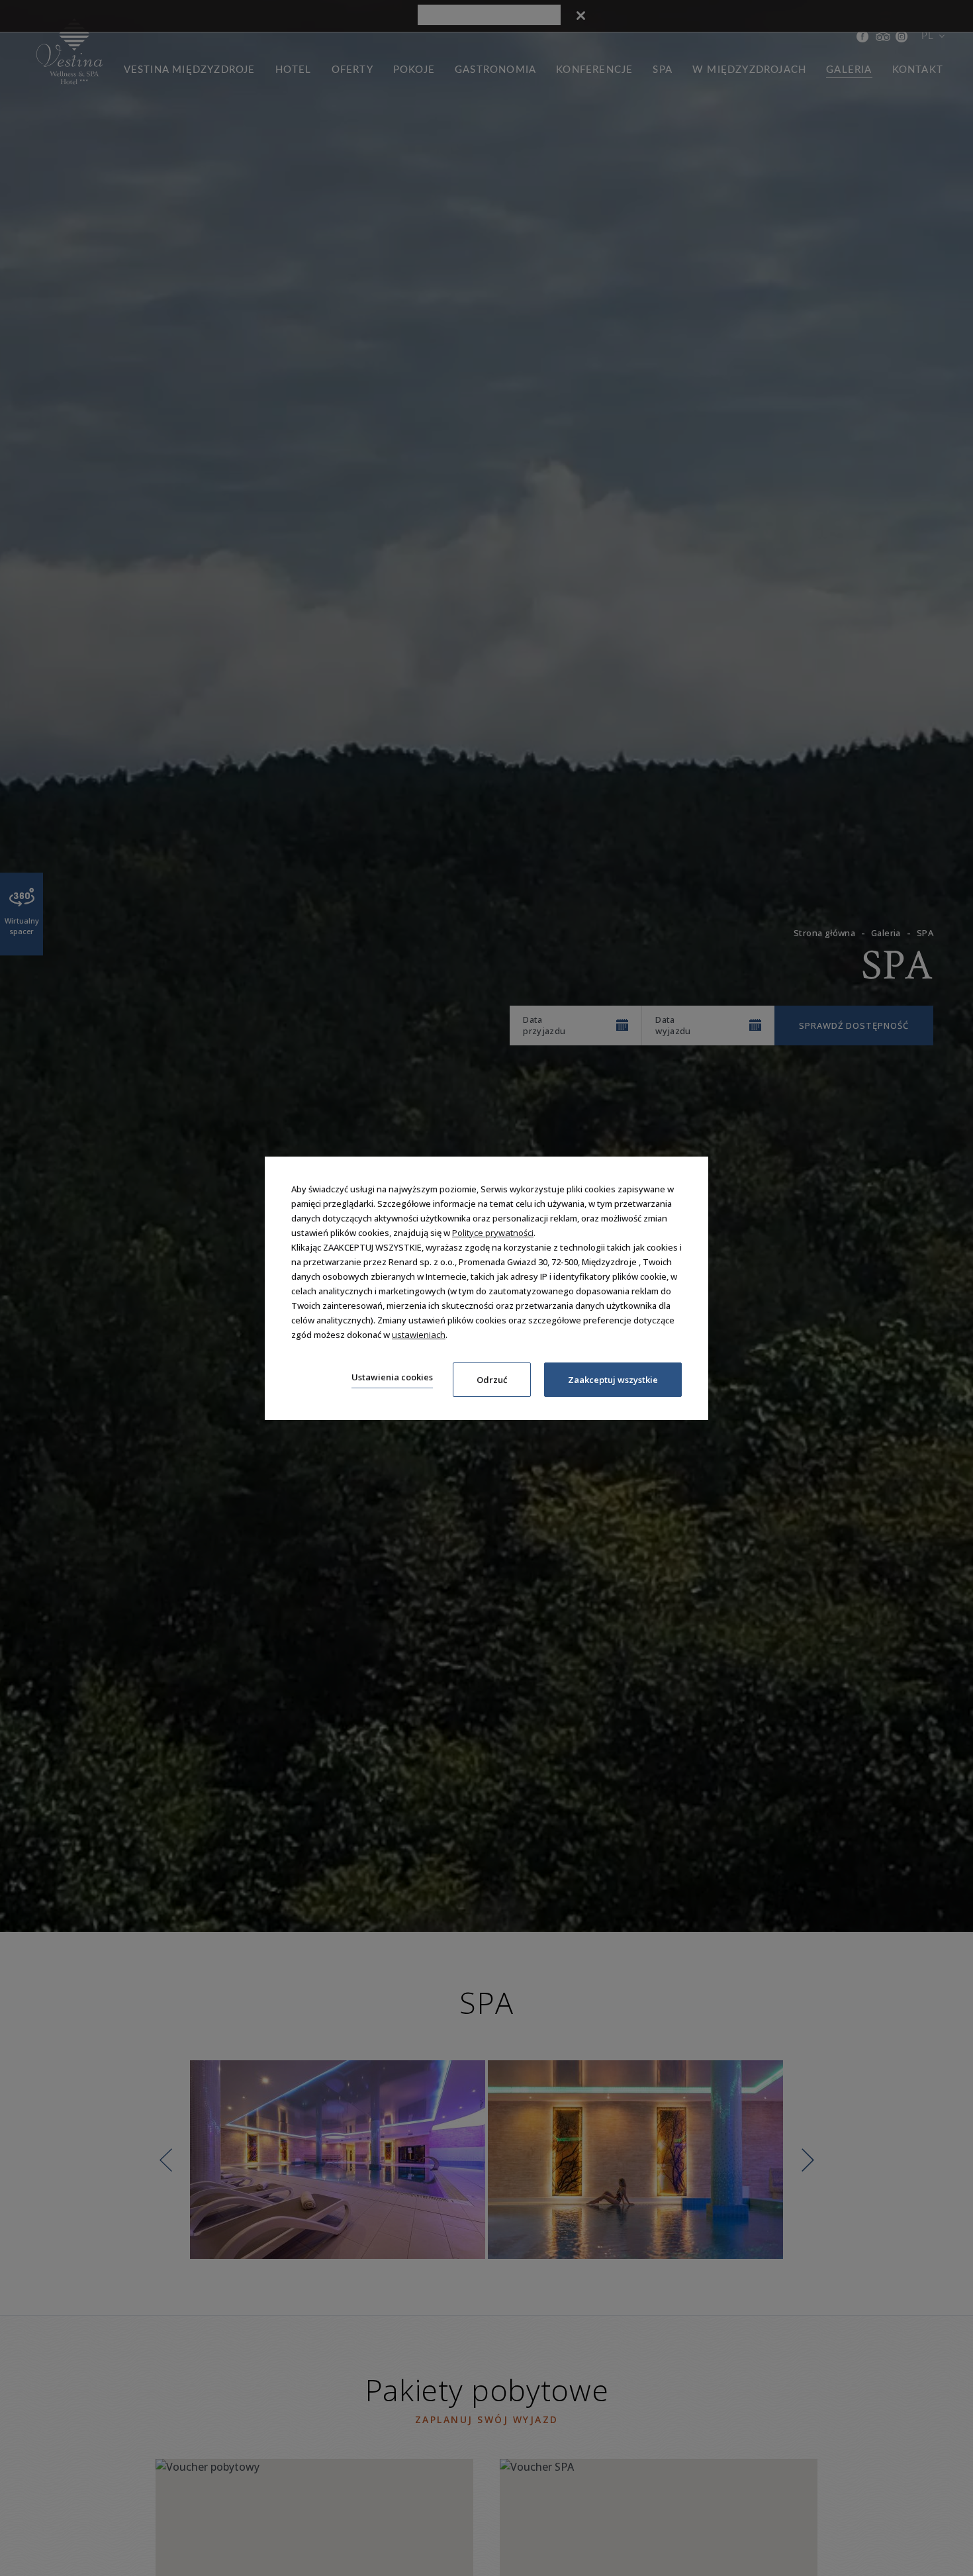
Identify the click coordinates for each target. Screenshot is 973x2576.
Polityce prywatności (493, 1233)
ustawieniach (419, 1335)
